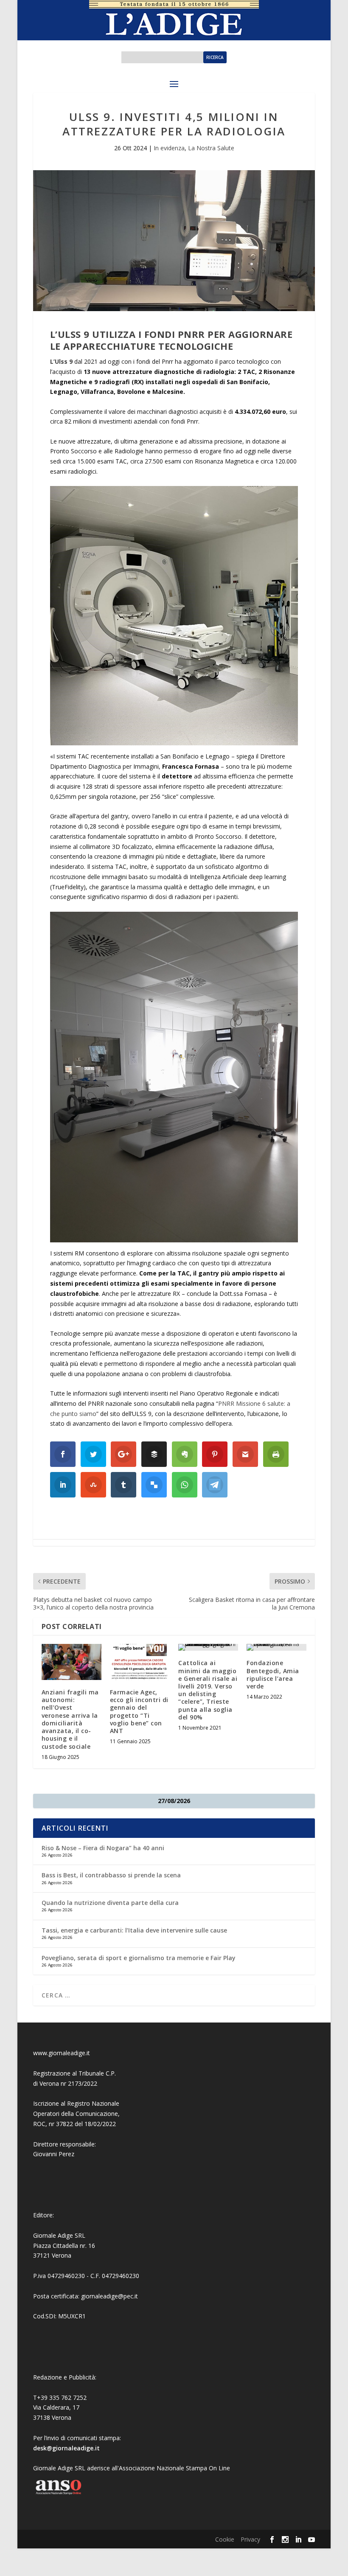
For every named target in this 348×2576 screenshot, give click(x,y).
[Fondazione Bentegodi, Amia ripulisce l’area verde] (276, 1647)
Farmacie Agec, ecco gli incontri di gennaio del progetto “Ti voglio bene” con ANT (139, 1711)
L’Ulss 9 (61, 361)
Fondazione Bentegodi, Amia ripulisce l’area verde (273, 1674)
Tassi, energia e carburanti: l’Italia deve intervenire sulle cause (134, 1930)
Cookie (225, 2539)
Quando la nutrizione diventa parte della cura (110, 1903)
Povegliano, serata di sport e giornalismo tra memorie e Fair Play (139, 1958)
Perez (66, 2154)
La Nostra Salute (211, 148)
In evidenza (169, 148)
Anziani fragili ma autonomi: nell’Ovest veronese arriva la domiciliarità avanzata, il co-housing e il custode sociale (70, 1719)
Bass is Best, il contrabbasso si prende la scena (111, 1875)
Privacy (250, 2539)
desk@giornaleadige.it (66, 2448)
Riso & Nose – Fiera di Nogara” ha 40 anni (103, 1848)
